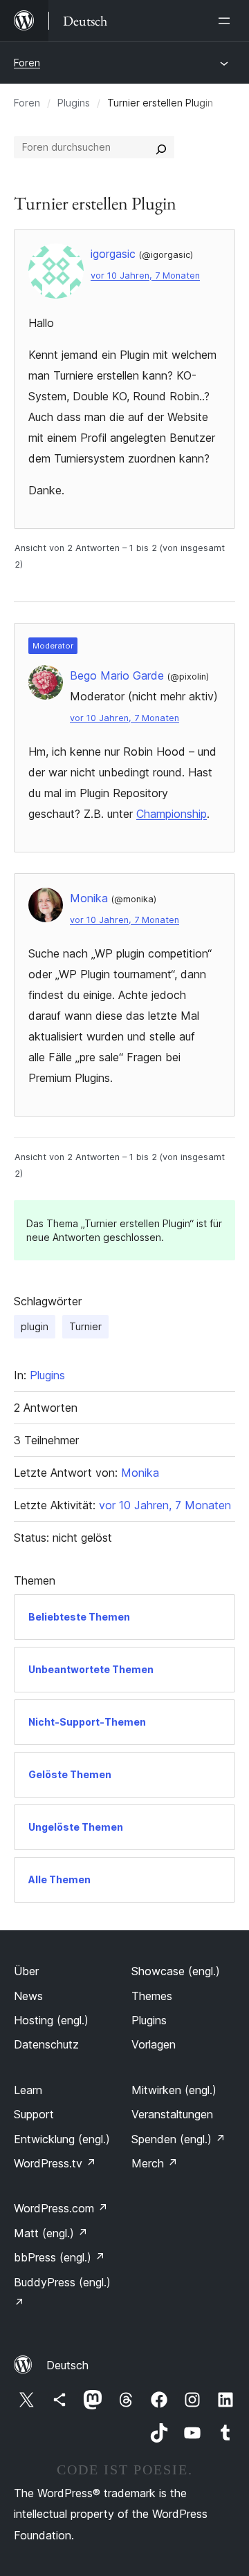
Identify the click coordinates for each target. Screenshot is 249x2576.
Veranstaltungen (172, 2114)
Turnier (85, 1326)
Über (26, 1971)
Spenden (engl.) (178, 2139)
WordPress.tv (55, 2163)
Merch (155, 2163)
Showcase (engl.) (176, 1971)
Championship (172, 814)
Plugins (74, 103)
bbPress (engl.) (59, 2257)
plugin (35, 1326)
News (28, 1996)
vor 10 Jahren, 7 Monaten (145, 276)
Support (34, 2114)
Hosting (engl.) (51, 2020)
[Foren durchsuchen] (161, 147)
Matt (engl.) (51, 2233)
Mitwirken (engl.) (174, 2090)
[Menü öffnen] (227, 21)
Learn (28, 2090)
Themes (152, 1996)
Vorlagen (154, 2044)
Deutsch (67, 2365)
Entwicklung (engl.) (62, 2139)
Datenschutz (46, 2044)
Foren (27, 63)
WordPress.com (61, 2208)
